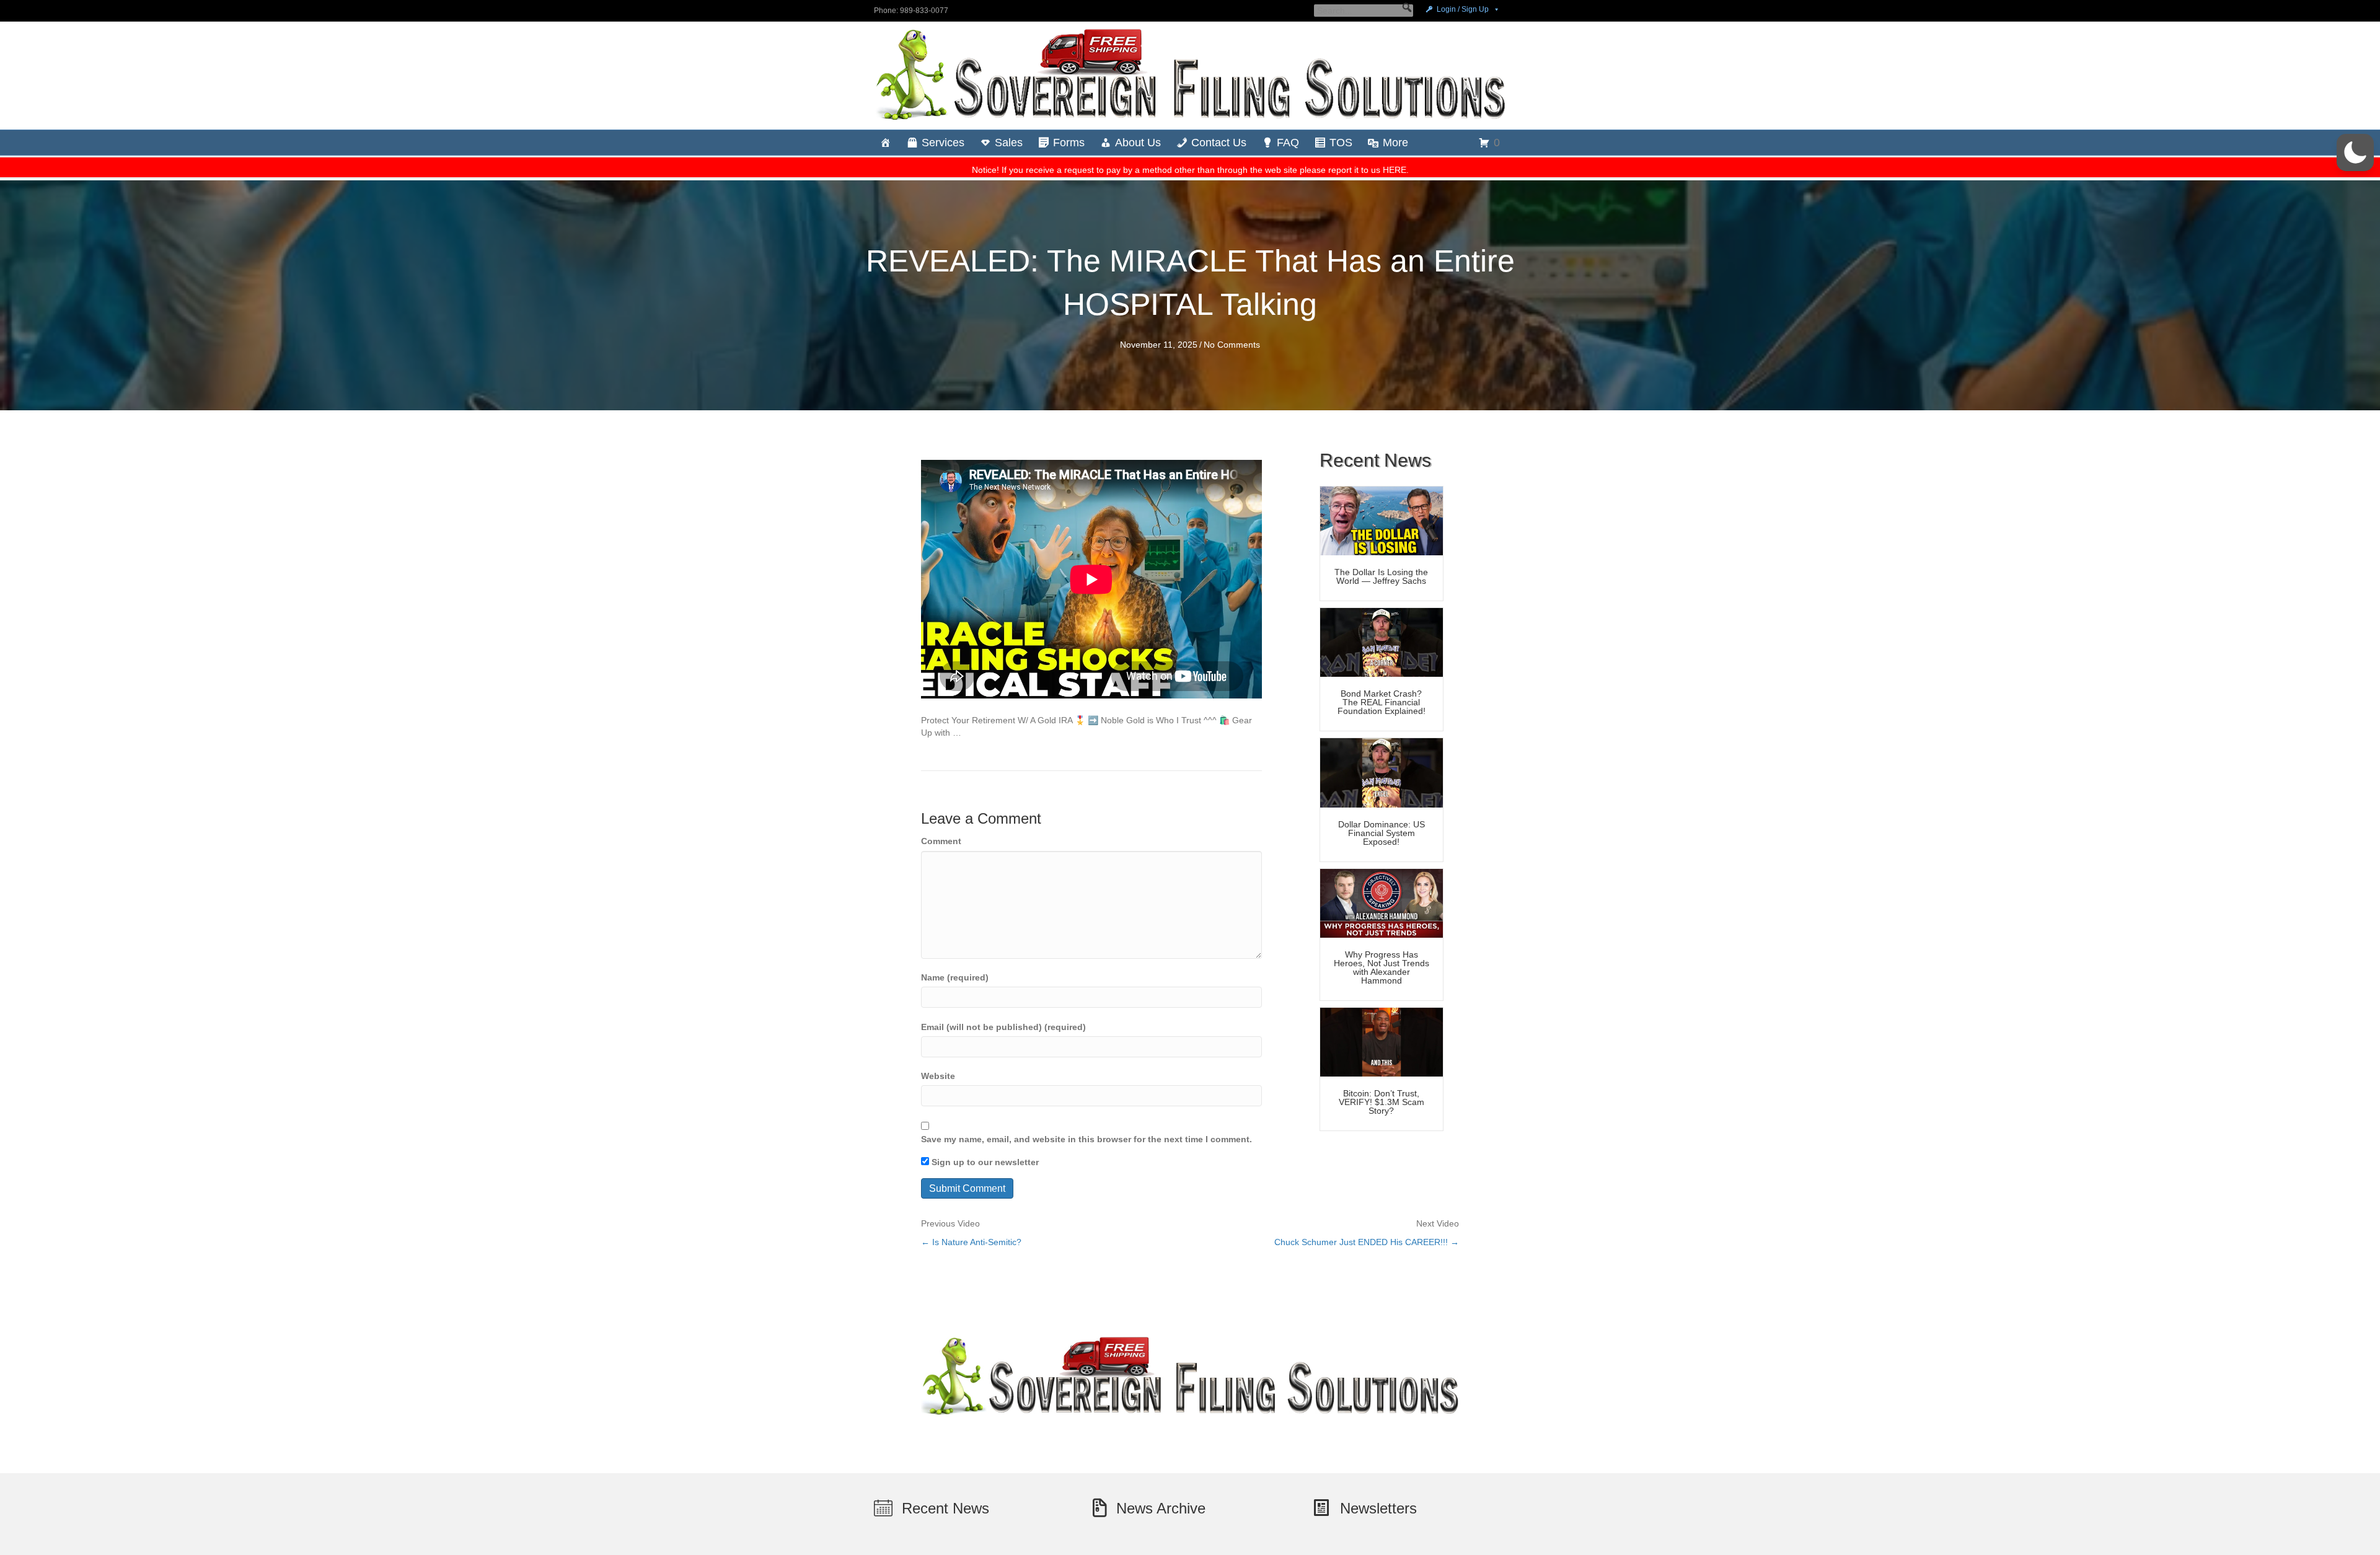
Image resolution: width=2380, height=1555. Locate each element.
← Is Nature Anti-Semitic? (971, 1242)
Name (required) (955, 977)
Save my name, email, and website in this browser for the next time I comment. (1086, 1139)
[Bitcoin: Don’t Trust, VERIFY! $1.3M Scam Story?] (1382, 1041)
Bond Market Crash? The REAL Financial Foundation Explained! (1382, 702)
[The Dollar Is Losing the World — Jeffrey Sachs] (1382, 520)
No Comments (1232, 345)
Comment (941, 841)
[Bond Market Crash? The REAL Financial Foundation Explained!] (1382, 641)
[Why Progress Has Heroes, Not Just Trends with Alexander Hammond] (1382, 902)
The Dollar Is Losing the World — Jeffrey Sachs (1381, 576)
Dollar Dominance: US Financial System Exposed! (1382, 833)
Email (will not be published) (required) (1003, 1027)
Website (938, 1076)
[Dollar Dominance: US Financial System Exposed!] (1382, 772)
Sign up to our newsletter (984, 1162)
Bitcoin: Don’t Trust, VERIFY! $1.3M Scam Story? (1382, 1102)
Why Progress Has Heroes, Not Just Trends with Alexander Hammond (1382, 967)
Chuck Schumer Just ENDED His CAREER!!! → (1367, 1242)
